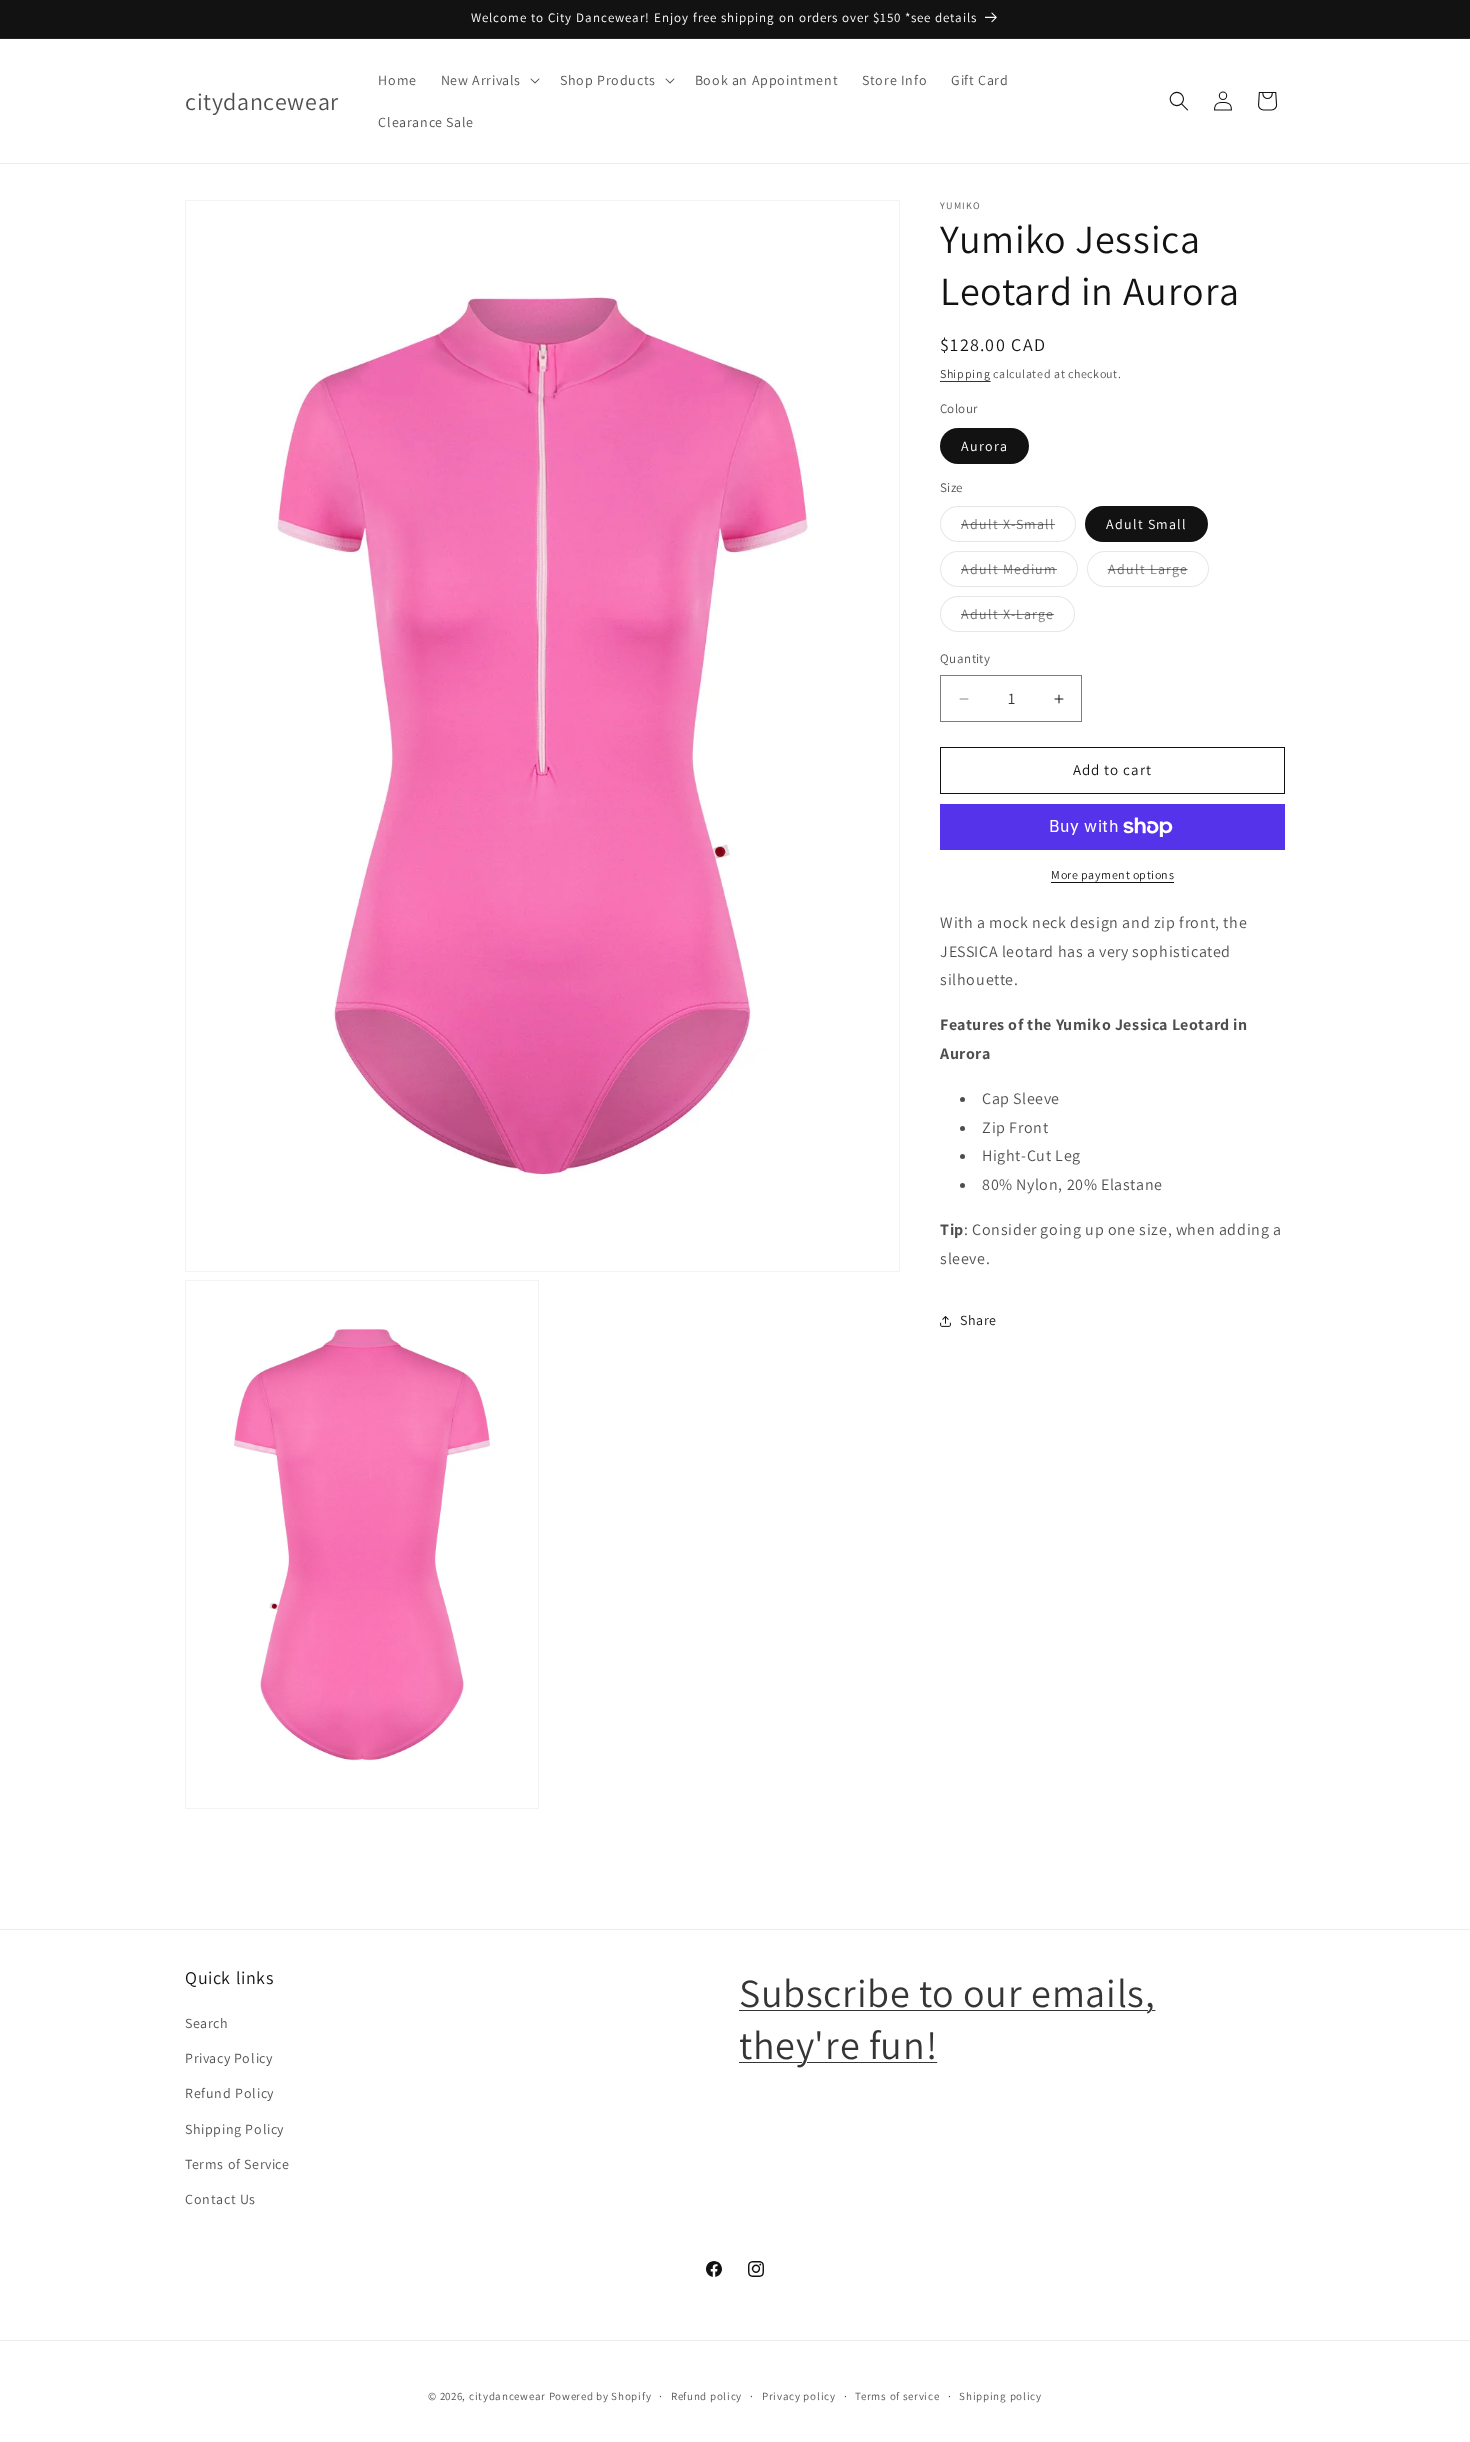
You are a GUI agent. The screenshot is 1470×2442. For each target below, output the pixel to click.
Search (207, 2024)
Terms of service (897, 2395)
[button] (488, 80)
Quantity (965, 659)
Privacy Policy (228, 2059)
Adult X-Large (1018, 619)
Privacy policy (799, 2395)
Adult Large (1158, 574)
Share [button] (978, 1320)
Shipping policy (1000, 2395)
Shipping (965, 373)
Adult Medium (1019, 574)
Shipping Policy (234, 2129)
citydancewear (507, 2396)
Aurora (984, 446)
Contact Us (220, 2199)
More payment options (1112, 874)
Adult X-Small (1018, 529)
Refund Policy (229, 2094)
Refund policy (706, 2395)
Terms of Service (237, 2164)
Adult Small (1146, 525)
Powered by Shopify (600, 2396)
